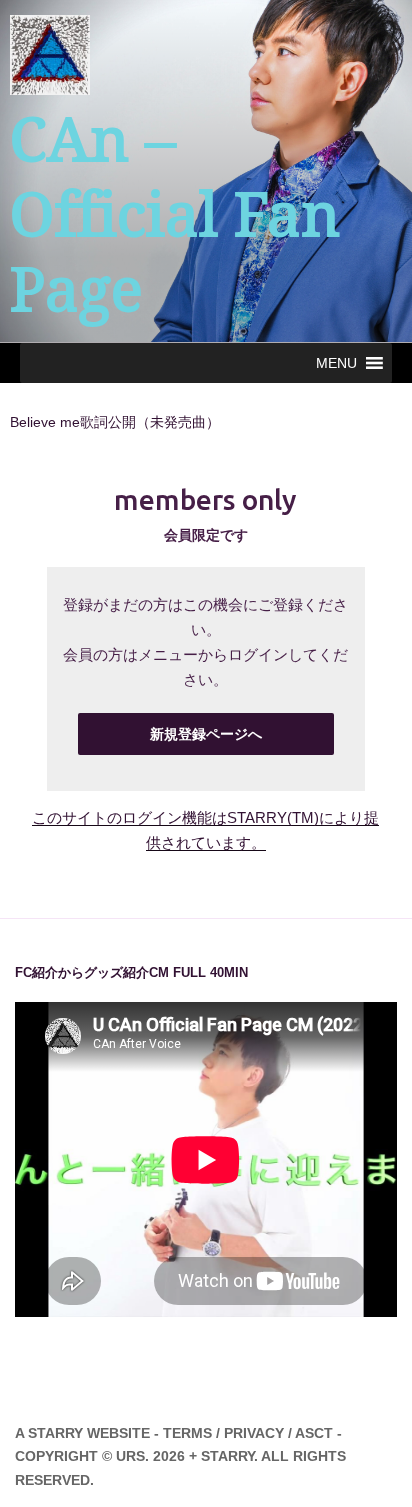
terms (187, 1433)
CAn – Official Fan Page (175, 215)
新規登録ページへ (206, 734)
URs (130, 1456)
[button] (336, 363)
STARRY (55, 1433)
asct (314, 1433)
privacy (254, 1433)
